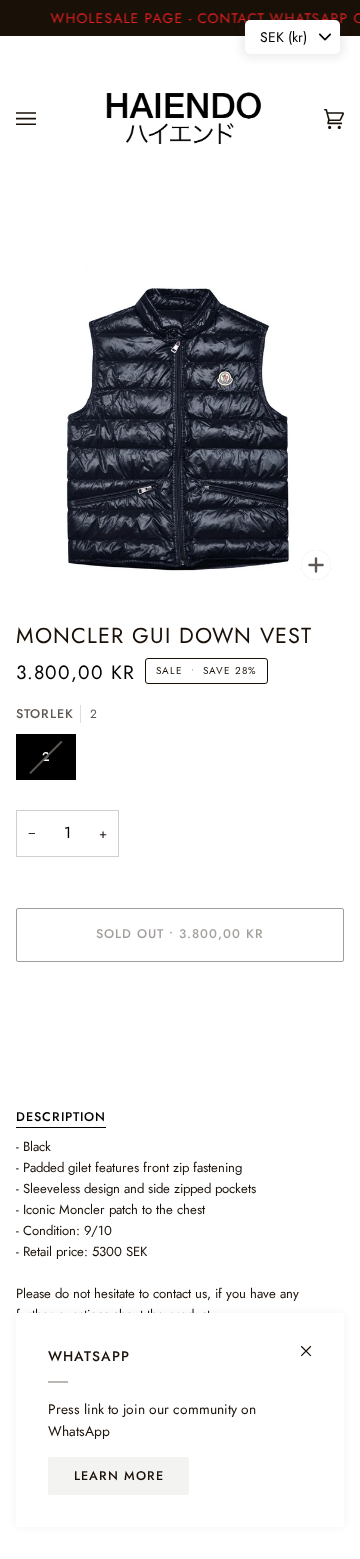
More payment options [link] (77, 1054)
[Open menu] (46, 118)
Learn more (119, 1476)
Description (61, 1117)
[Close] (314, 1342)
